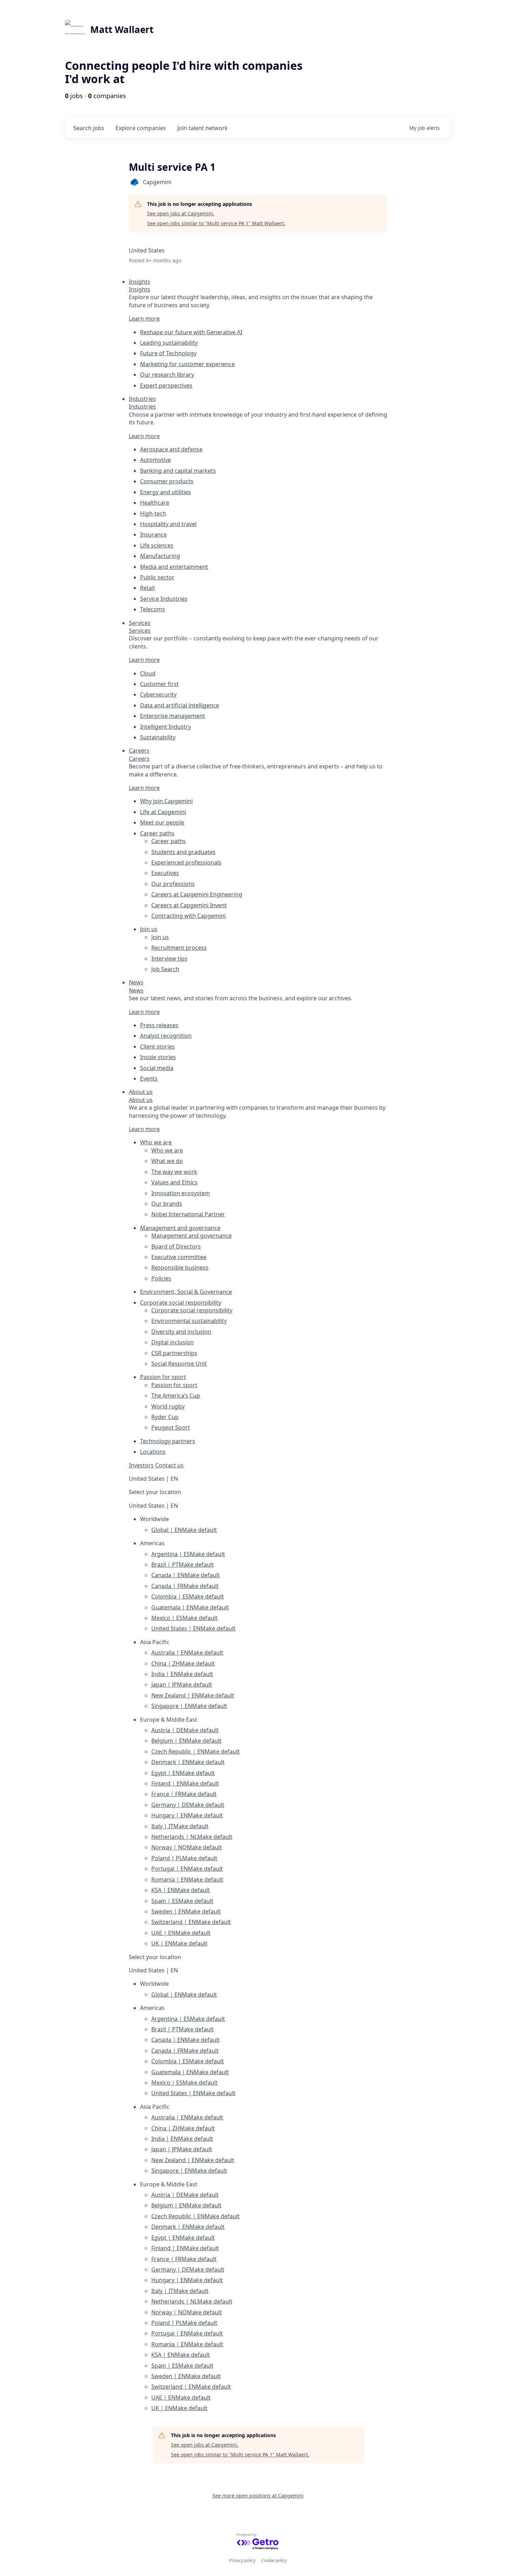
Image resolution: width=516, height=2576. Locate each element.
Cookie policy (274, 2560)
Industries (142, 406)
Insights (140, 289)
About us (141, 1100)
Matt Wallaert (122, 29)
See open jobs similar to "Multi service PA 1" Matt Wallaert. (216, 223)
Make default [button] (199, 1530)
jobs (89, 128)
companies (141, 128)
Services (140, 631)
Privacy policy (242, 2560)
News (136, 990)
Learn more (144, 318)
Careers (139, 759)
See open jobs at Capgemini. (181, 213)
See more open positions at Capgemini (258, 2496)
